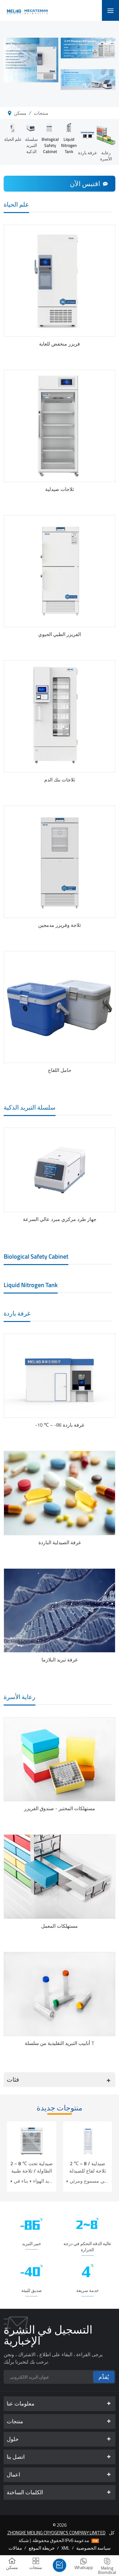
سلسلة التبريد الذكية (31, 145)
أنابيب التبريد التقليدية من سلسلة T (60, 2043)
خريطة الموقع (42, 2548)
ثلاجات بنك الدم (60, 780)
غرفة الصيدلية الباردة (60, 1542)
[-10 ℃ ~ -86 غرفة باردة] (60, 1376)
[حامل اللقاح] (60, 1007)
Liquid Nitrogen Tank (69, 145)
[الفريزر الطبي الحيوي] (60, 571)
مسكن (20, 113)
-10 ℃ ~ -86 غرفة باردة (60, 1425)
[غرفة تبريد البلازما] (60, 1610)
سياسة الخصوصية (94, 2548)
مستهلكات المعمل (60, 1926)
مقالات (15, 2548)
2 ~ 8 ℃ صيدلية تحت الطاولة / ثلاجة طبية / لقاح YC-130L (32, 2167)
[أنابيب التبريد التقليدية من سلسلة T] (60, 1994)
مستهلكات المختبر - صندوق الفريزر (60, 1808)
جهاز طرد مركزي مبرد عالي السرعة (60, 1219)
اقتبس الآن (85, 184)
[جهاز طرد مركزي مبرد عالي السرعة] (60, 1170)
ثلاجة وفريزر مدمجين (60, 925)
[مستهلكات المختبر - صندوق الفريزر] (60, 1759)
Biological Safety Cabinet (50, 145)
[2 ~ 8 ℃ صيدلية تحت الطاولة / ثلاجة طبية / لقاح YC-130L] (32, 2140)
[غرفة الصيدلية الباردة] (60, 1493)
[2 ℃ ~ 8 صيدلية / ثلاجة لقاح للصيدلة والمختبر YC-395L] (87, 2140)
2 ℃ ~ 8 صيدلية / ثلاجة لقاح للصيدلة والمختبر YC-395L (88, 2167)
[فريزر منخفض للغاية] (60, 281)
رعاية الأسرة (106, 156)
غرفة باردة (87, 153)
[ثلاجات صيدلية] (60, 426)
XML (65, 2548)
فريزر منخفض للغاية (60, 344)
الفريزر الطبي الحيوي (60, 634)
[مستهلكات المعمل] (60, 1876)
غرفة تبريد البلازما (60, 1660)
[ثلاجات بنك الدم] (60, 716)
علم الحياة (13, 139)
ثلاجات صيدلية (60, 489)
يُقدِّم (104, 2377)
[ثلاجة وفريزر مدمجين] (60, 862)
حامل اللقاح (60, 1070)
